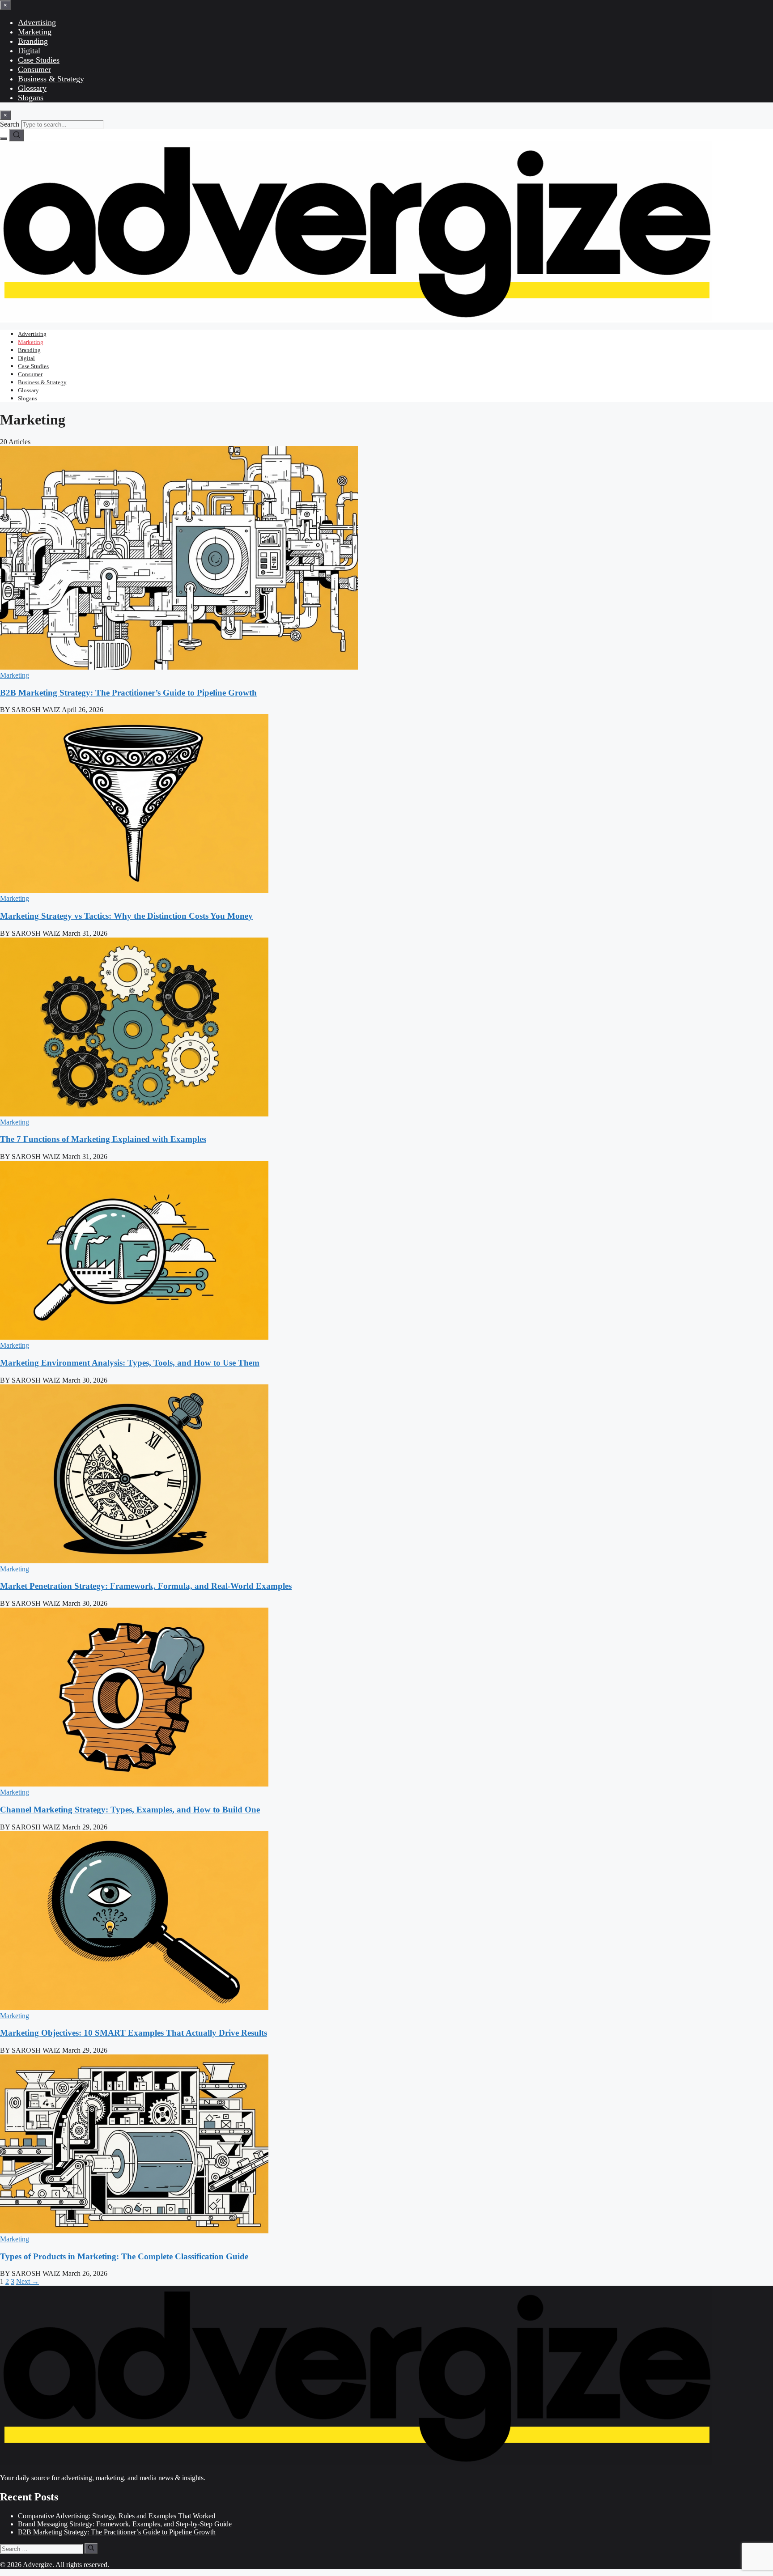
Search (10, 124)
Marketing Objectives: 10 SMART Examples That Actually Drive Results (134, 2033)
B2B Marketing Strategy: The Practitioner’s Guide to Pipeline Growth (128, 693)
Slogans (31, 98)
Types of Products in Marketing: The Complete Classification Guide (124, 2256)
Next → (28, 2281)
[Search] (17, 135)
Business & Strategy (51, 79)
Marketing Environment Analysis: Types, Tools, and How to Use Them (130, 1363)
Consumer (34, 69)
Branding (33, 41)
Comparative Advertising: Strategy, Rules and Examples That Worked (117, 2516)
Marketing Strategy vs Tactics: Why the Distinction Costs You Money (126, 916)
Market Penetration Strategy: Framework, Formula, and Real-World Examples (146, 1586)
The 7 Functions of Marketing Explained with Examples (103, 1139)
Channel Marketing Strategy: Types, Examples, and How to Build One (130, 1810)
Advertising (37, 22)
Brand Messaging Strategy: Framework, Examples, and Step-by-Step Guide (125, 2524)
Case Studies (39, 60)
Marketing (35, 32)
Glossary (32, 88)
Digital (29, 51)
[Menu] (4, 139)
